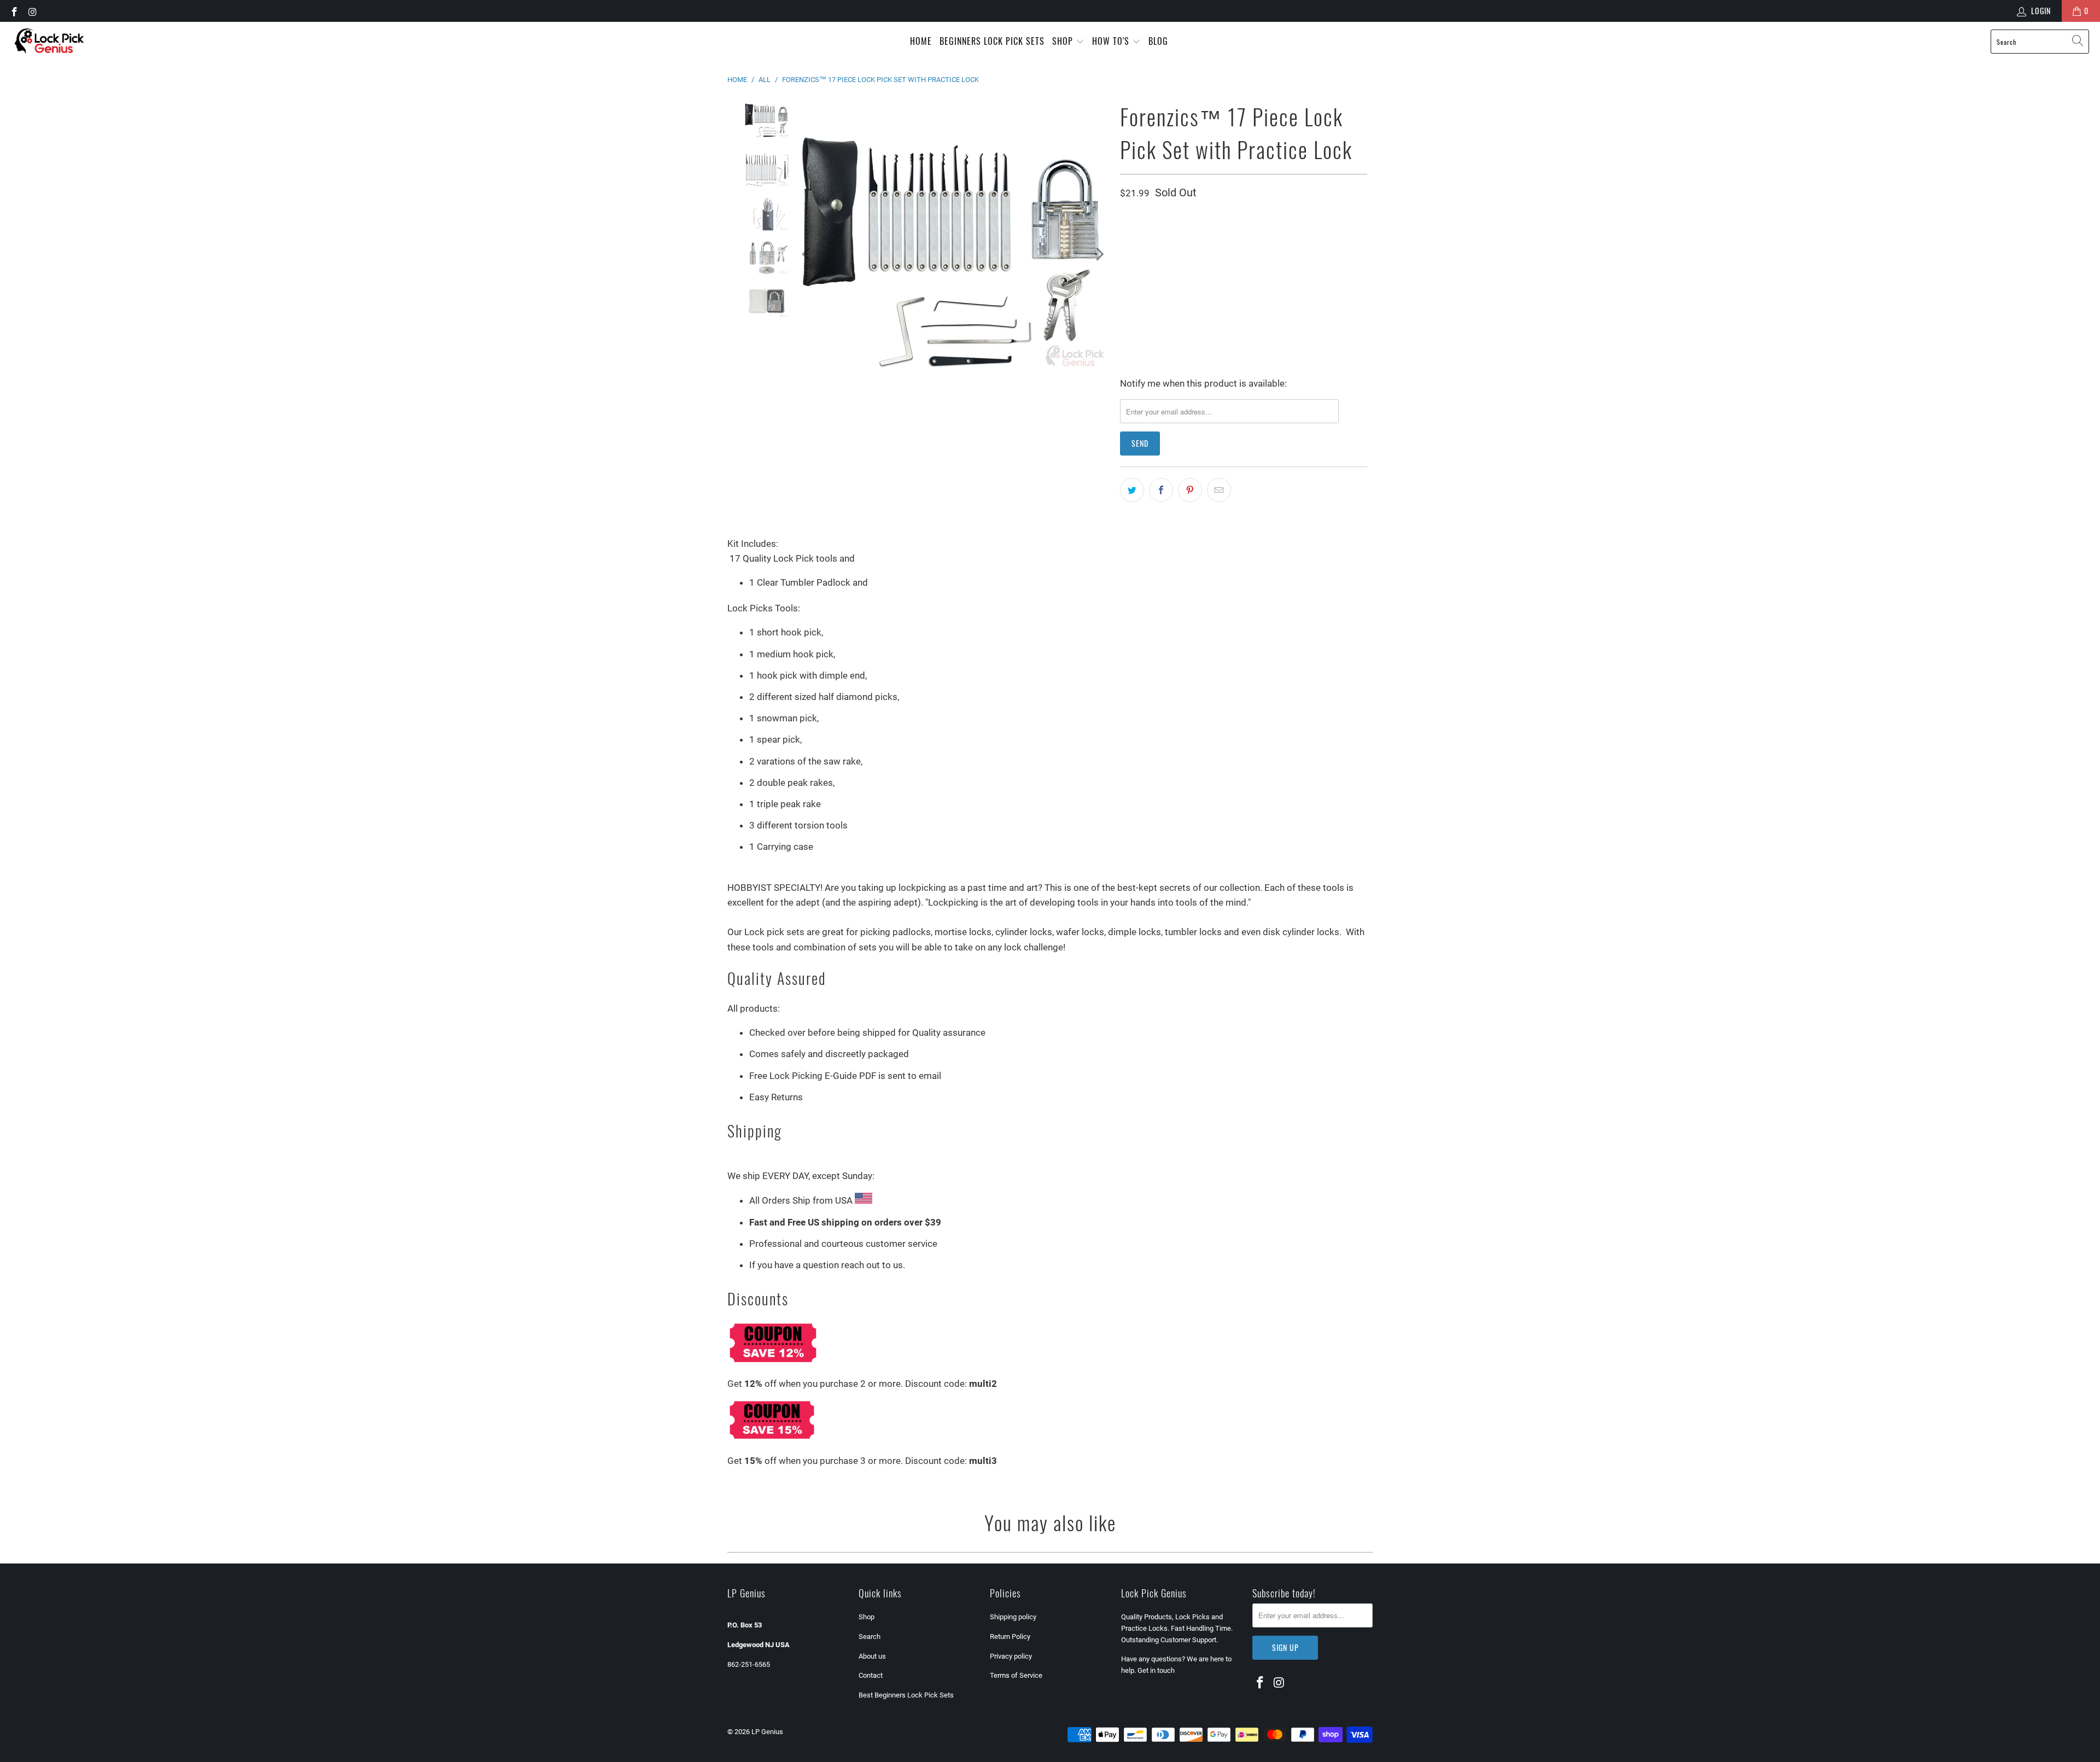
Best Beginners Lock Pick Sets (906, 1695)
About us (872, 1656)
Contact (871, 1675)
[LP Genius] (49, 42)
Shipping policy (1013, 1617)
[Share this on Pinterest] (1190, 490)
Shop (1064, 41)
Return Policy (1010, 1636)
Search (870, 1636)
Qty (1125, 221)
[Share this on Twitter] (1132, 490)
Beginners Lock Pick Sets (992, 41)
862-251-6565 (749, 1664)
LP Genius (767, 1732)
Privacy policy (1011, 1656)
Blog (1158, 41)
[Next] (1099, 254)
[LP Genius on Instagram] (32, 11)
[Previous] (807, 254)
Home (921, 41)
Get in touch (1156, 1670)
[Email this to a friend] (1219, 490)
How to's (1112, 41)
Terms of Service (1016, 1675)
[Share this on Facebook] (1161, 490)
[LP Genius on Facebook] (14, 11)
